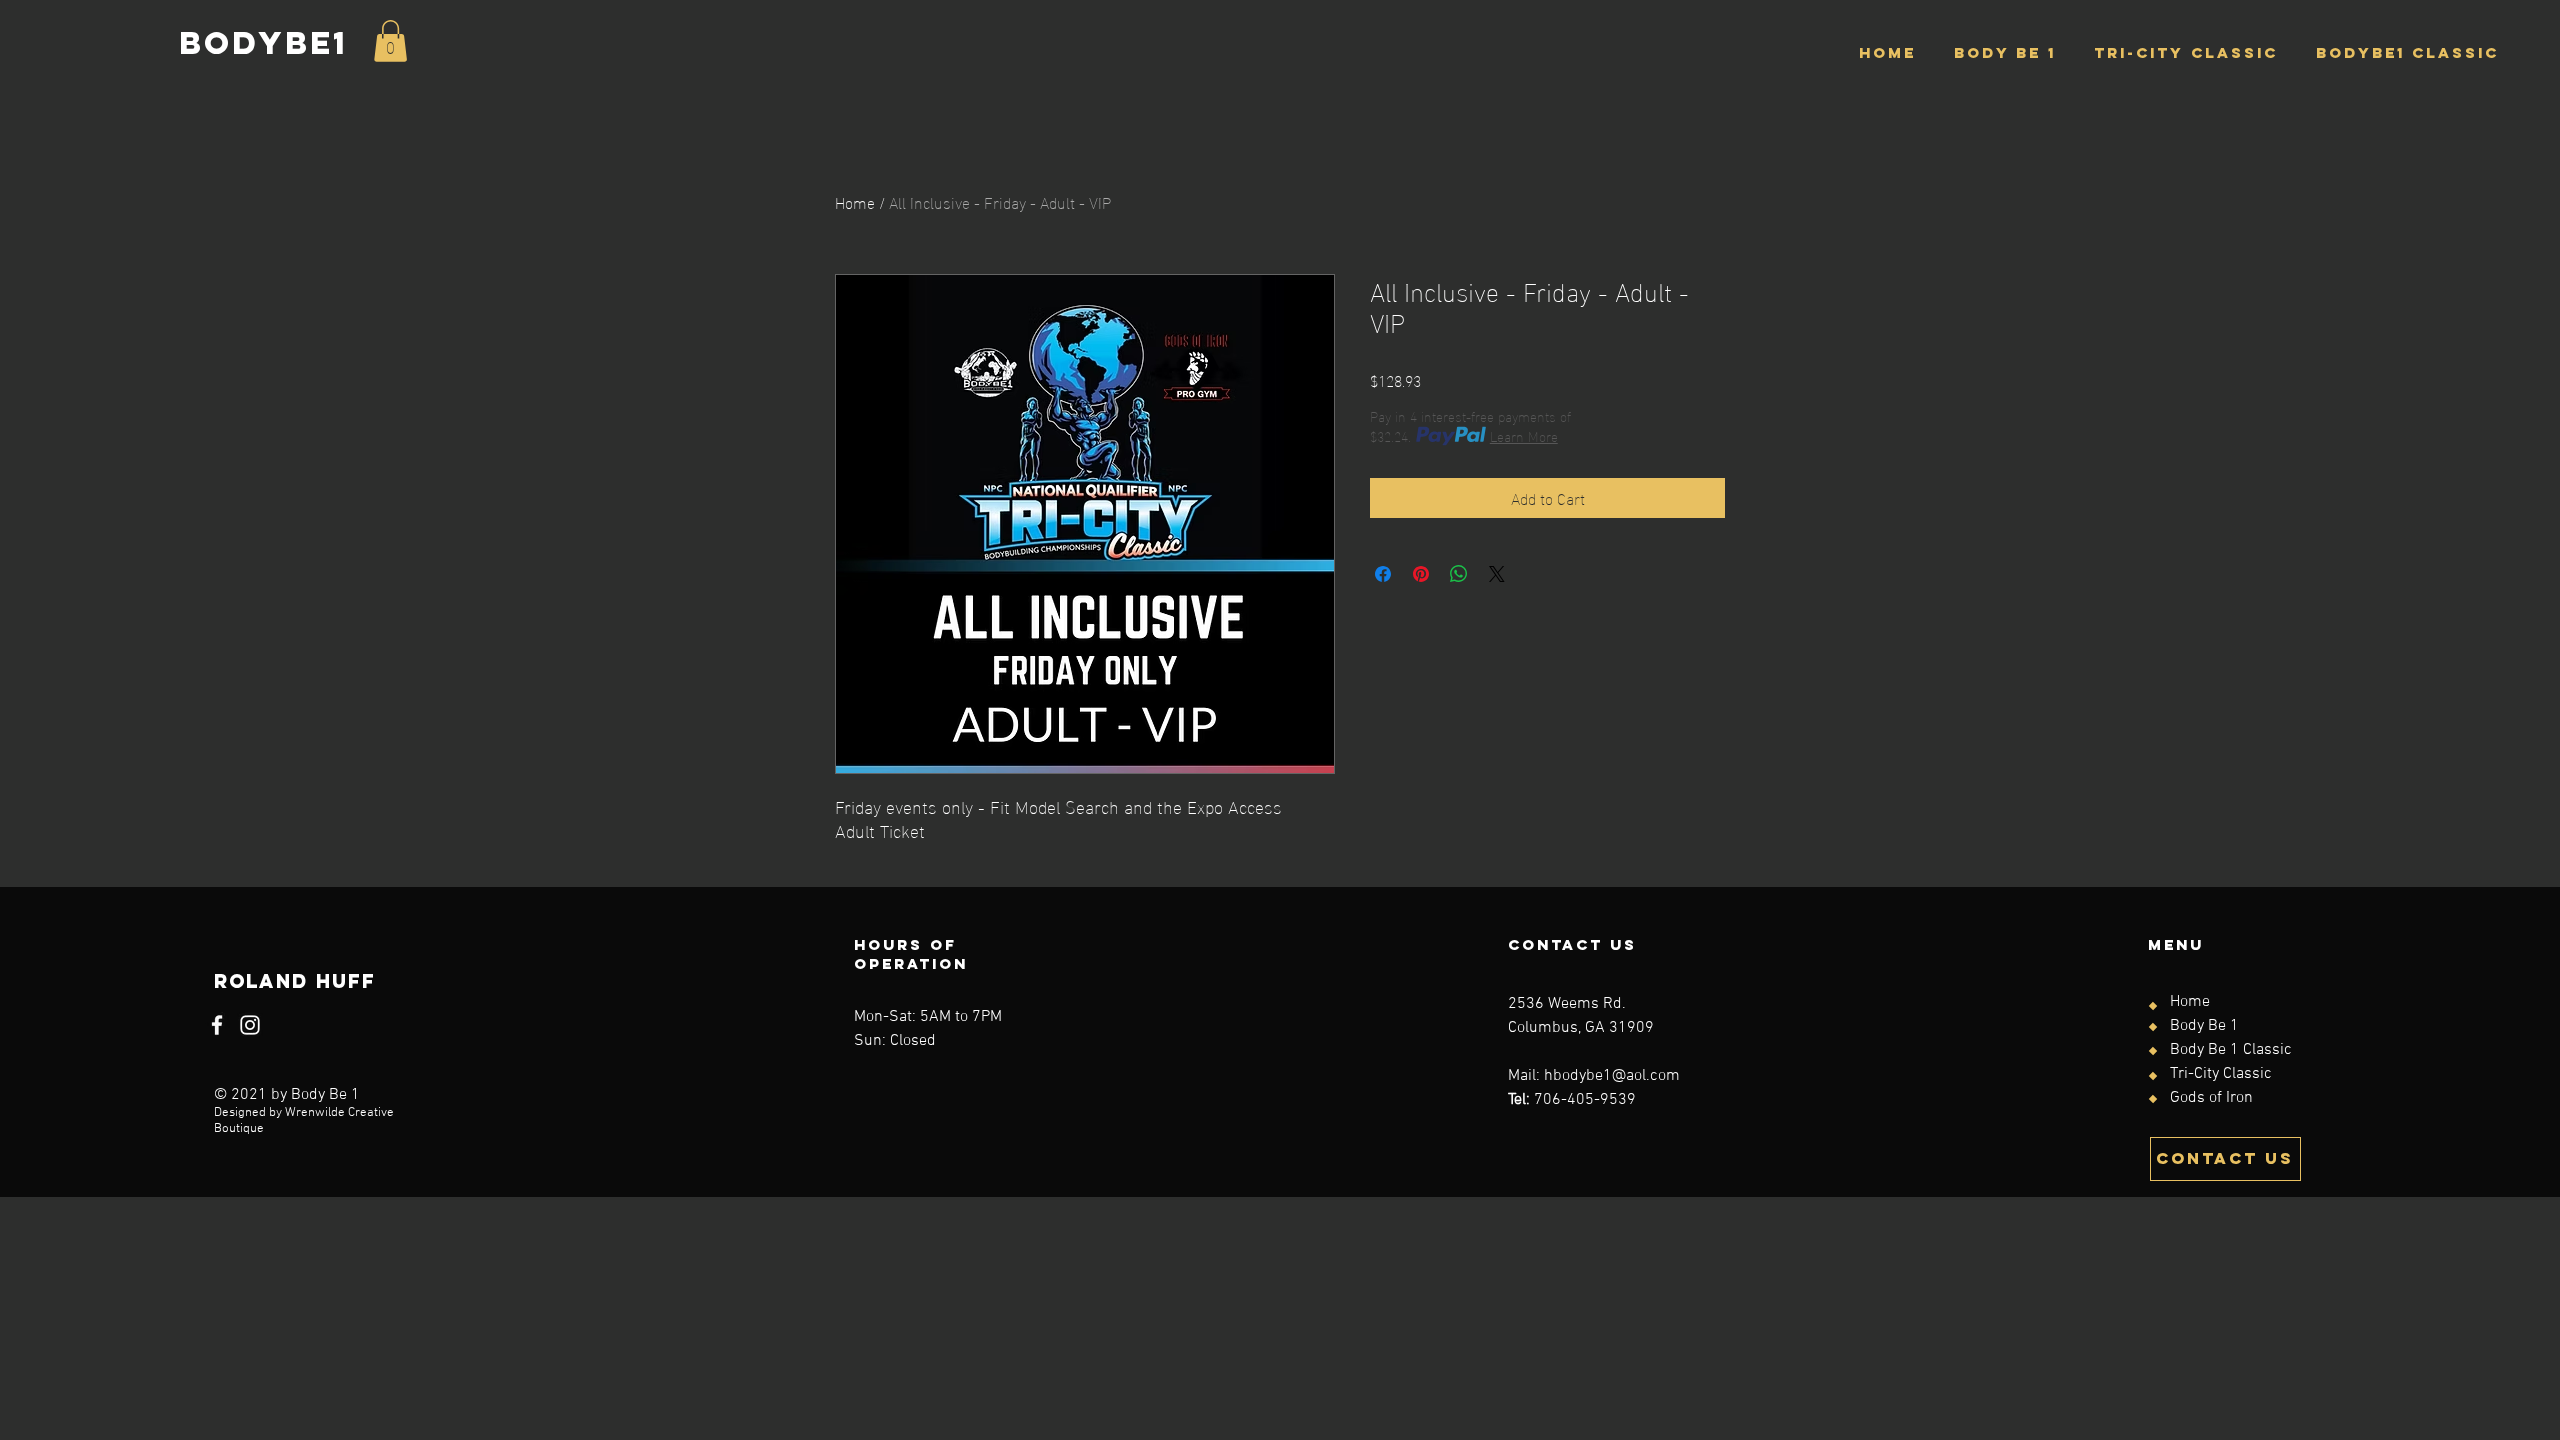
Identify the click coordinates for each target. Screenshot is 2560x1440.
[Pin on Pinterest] (1421, 574)
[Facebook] (217, 1025)
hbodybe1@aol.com (1612, 1076)
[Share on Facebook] (1383, 574)
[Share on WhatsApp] (1459, 574)
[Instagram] (250, 1025)
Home (855, 201)
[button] (390, 41)
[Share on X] (1497, 574)
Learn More (1524, 436)
